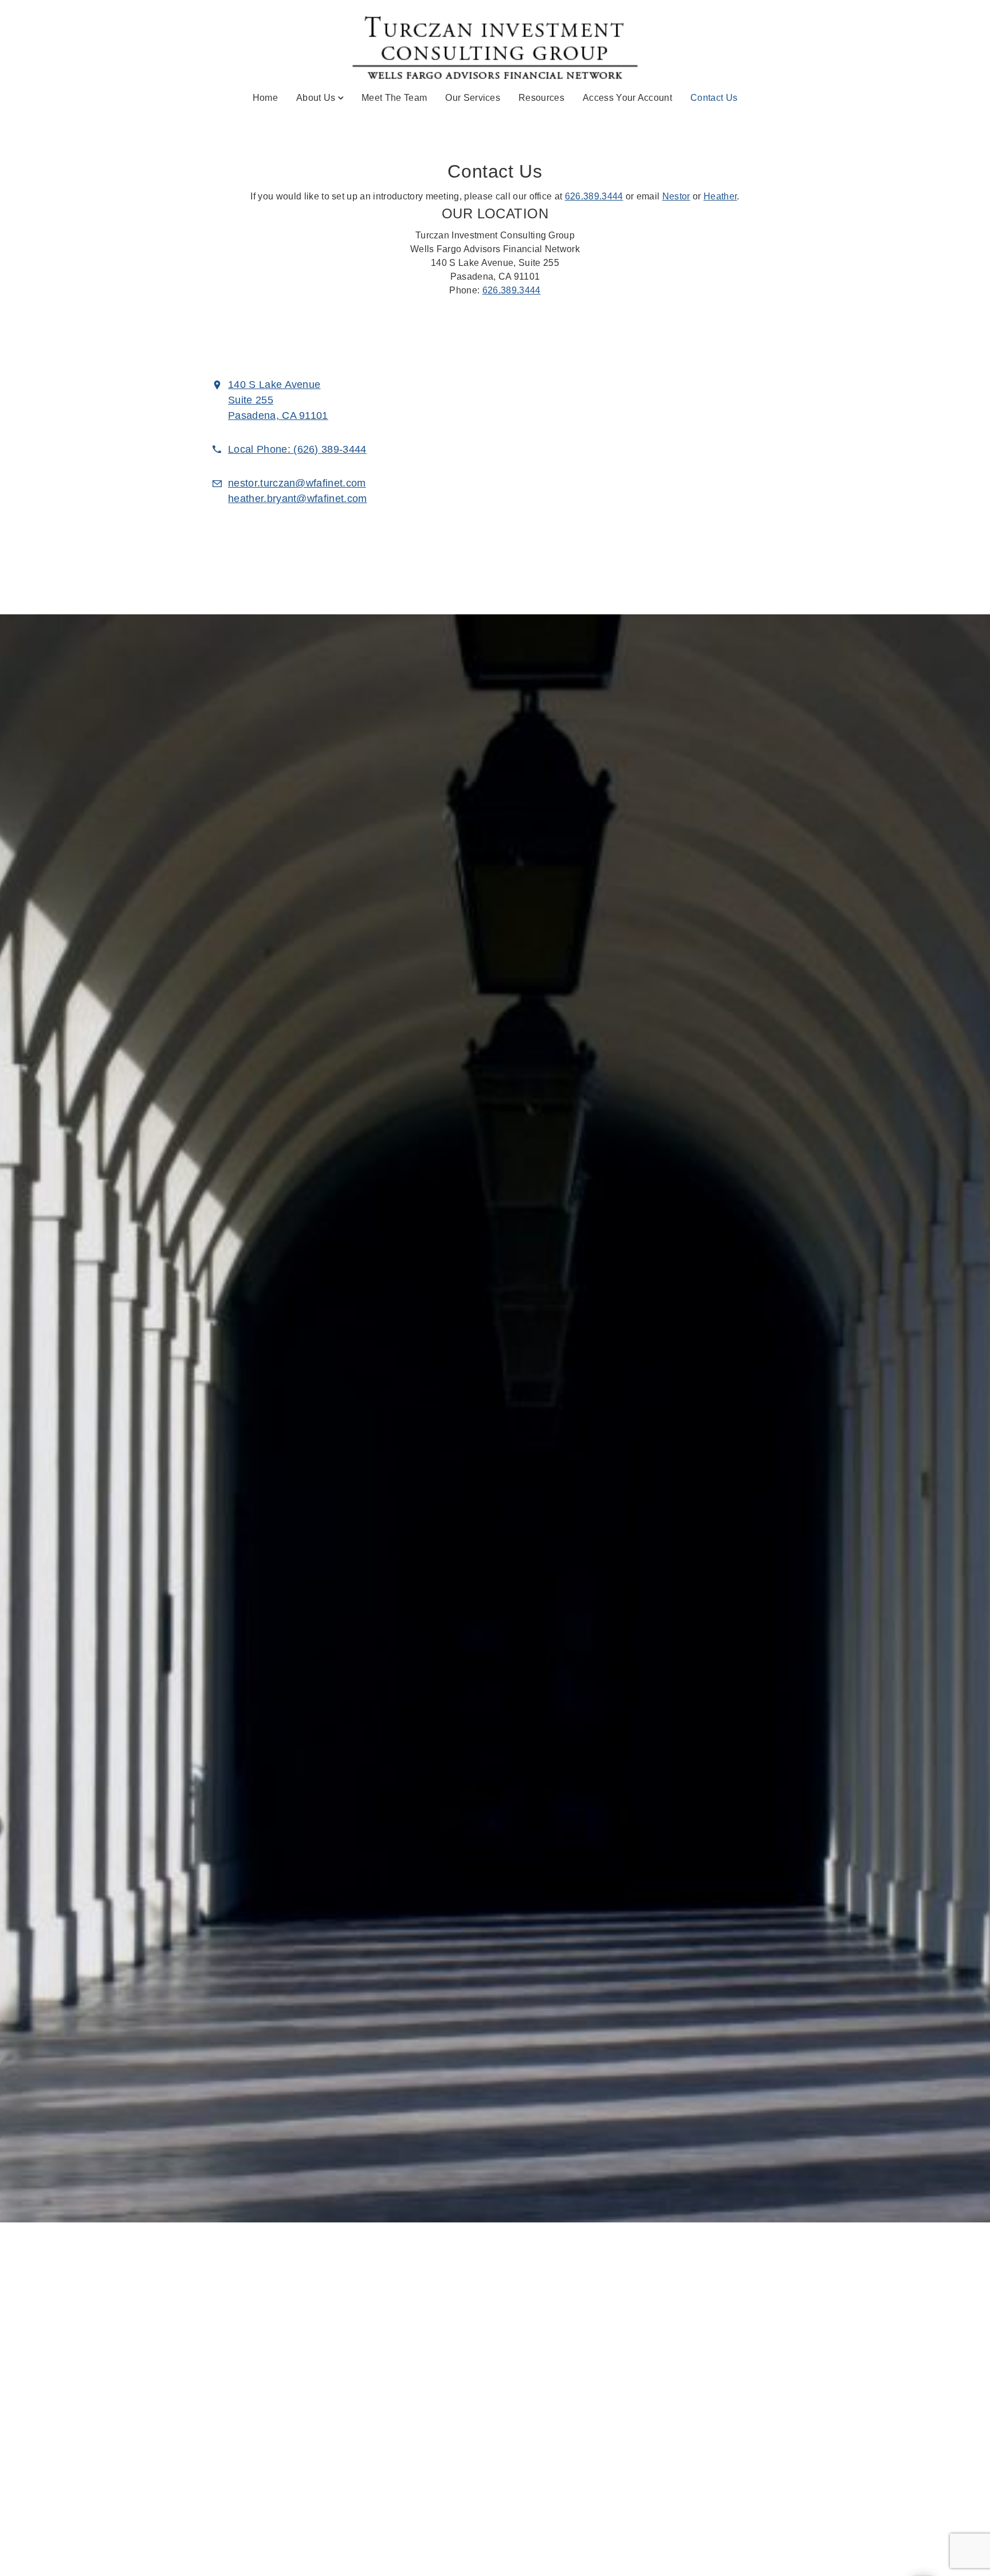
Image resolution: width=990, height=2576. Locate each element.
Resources (541, 98)
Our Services (473, 98)
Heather (720, 196)
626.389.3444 (594, 196)
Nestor (676, 196)
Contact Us (714, 97)
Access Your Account (627, 98)
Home (265, 98)
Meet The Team (394, 98)
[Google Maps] (685, 454)
